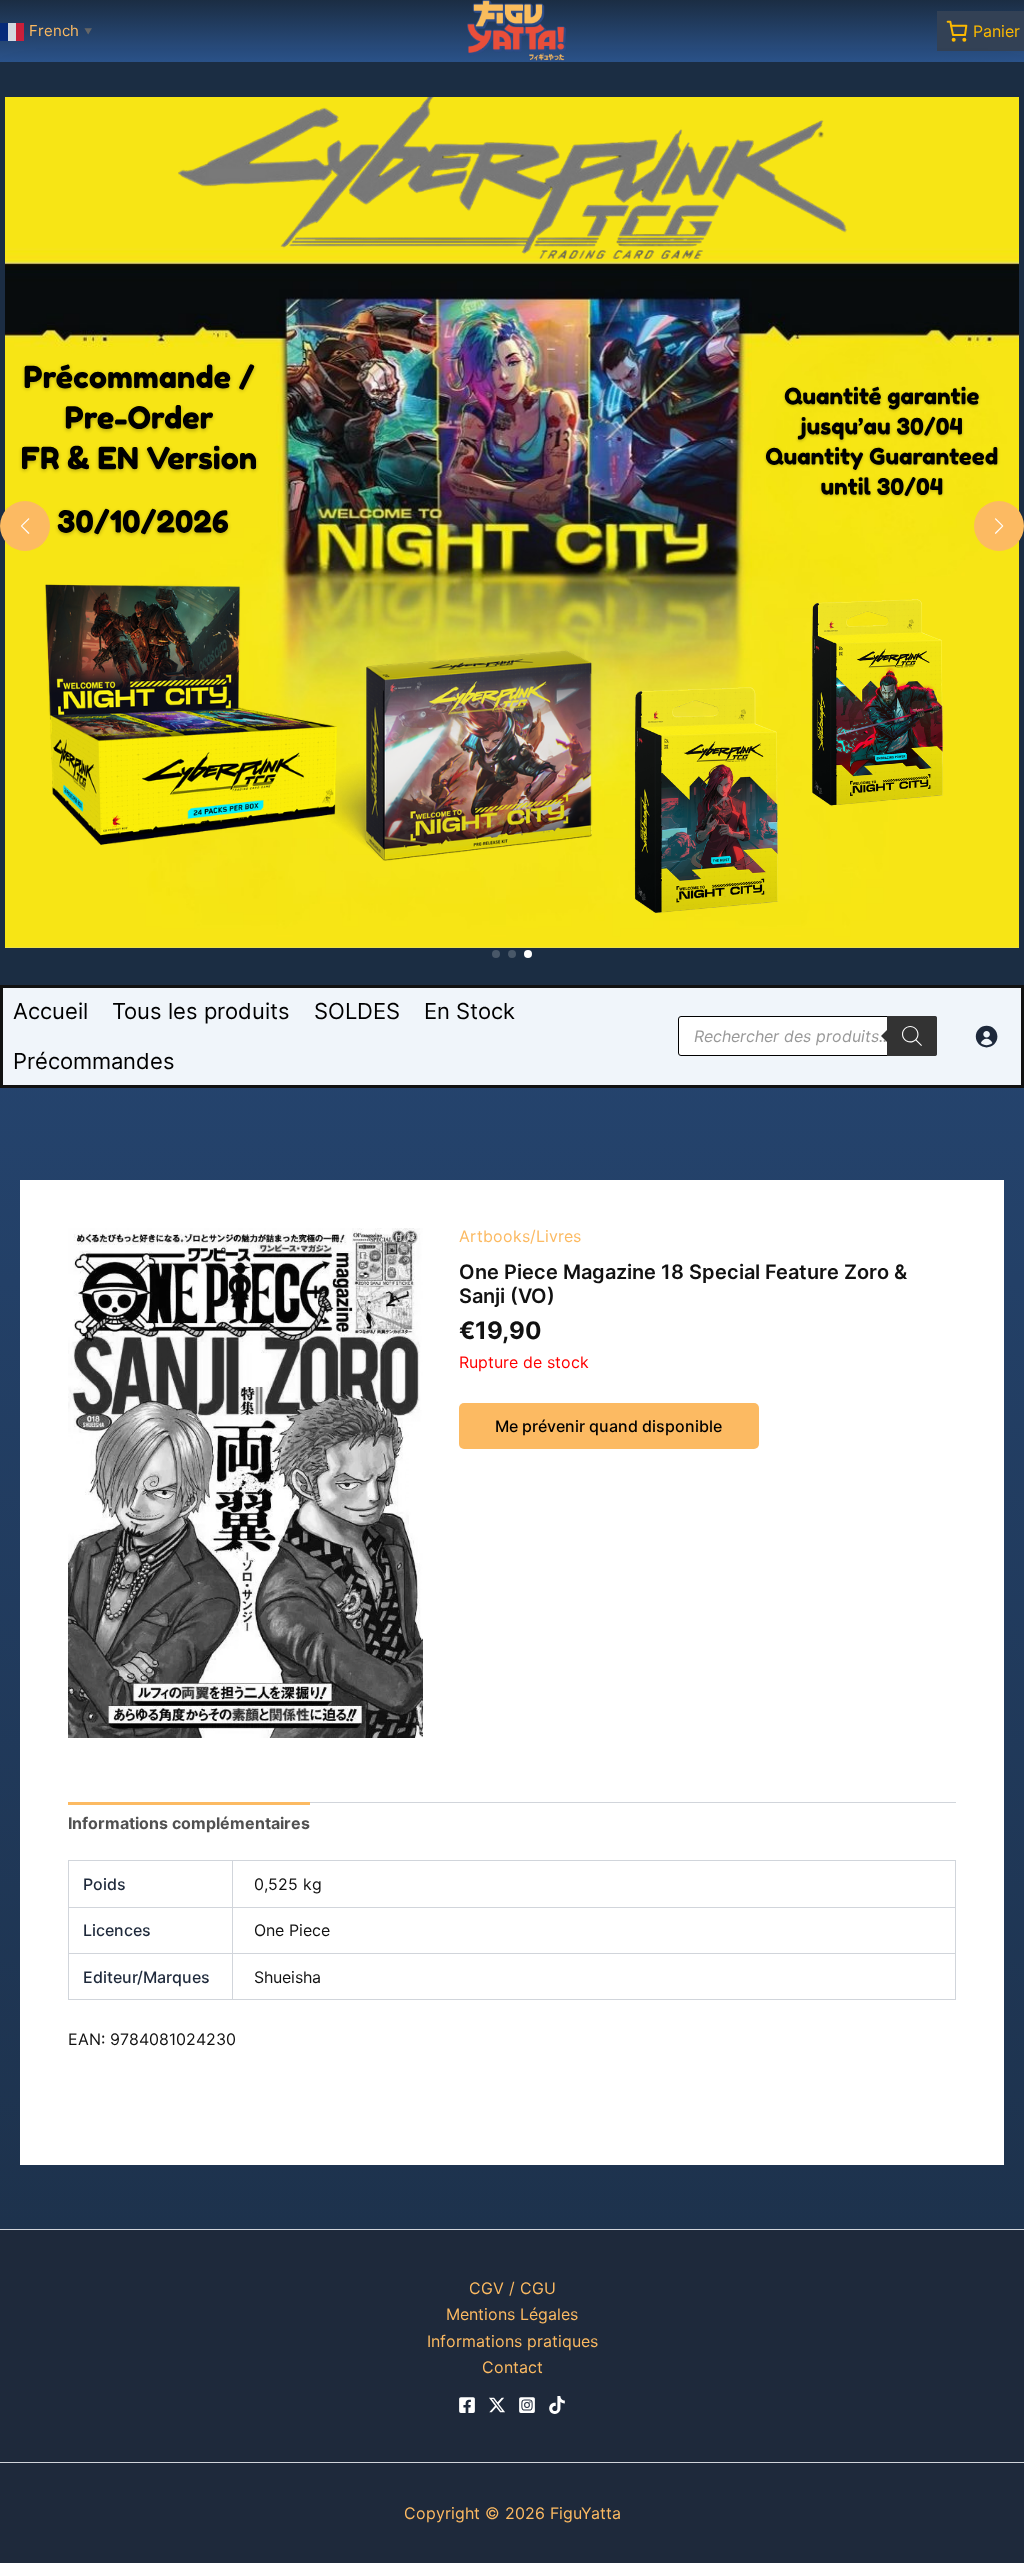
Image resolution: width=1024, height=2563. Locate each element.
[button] (496, 954)
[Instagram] (527, 2405)
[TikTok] (557, 2405)
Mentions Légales (512, 2314)
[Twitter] (497, 2405)
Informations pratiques (512, 2341)
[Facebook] (467, 2405)
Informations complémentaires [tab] (189, 1823)
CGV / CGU (512, 2288)
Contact (512, 2367)
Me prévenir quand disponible (608, 1426)
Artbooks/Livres (520, 1236)
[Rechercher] (912, 1036)
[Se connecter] (986, 1036)
